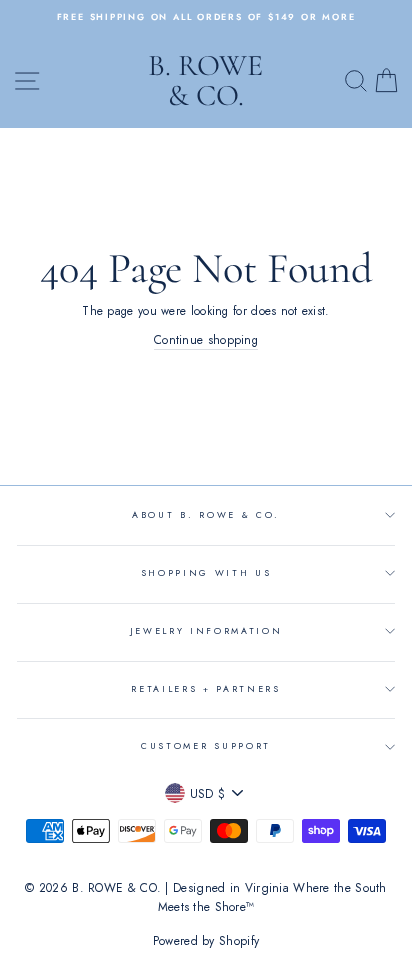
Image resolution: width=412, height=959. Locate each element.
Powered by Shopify (206, 941)
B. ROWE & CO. (205, 80)
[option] (206, 17)
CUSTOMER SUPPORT (206, 745)
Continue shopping (206, 339)
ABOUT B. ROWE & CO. (206, 514)
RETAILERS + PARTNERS (206, 688)
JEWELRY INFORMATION (206, 630)
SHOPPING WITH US (206, 572)
